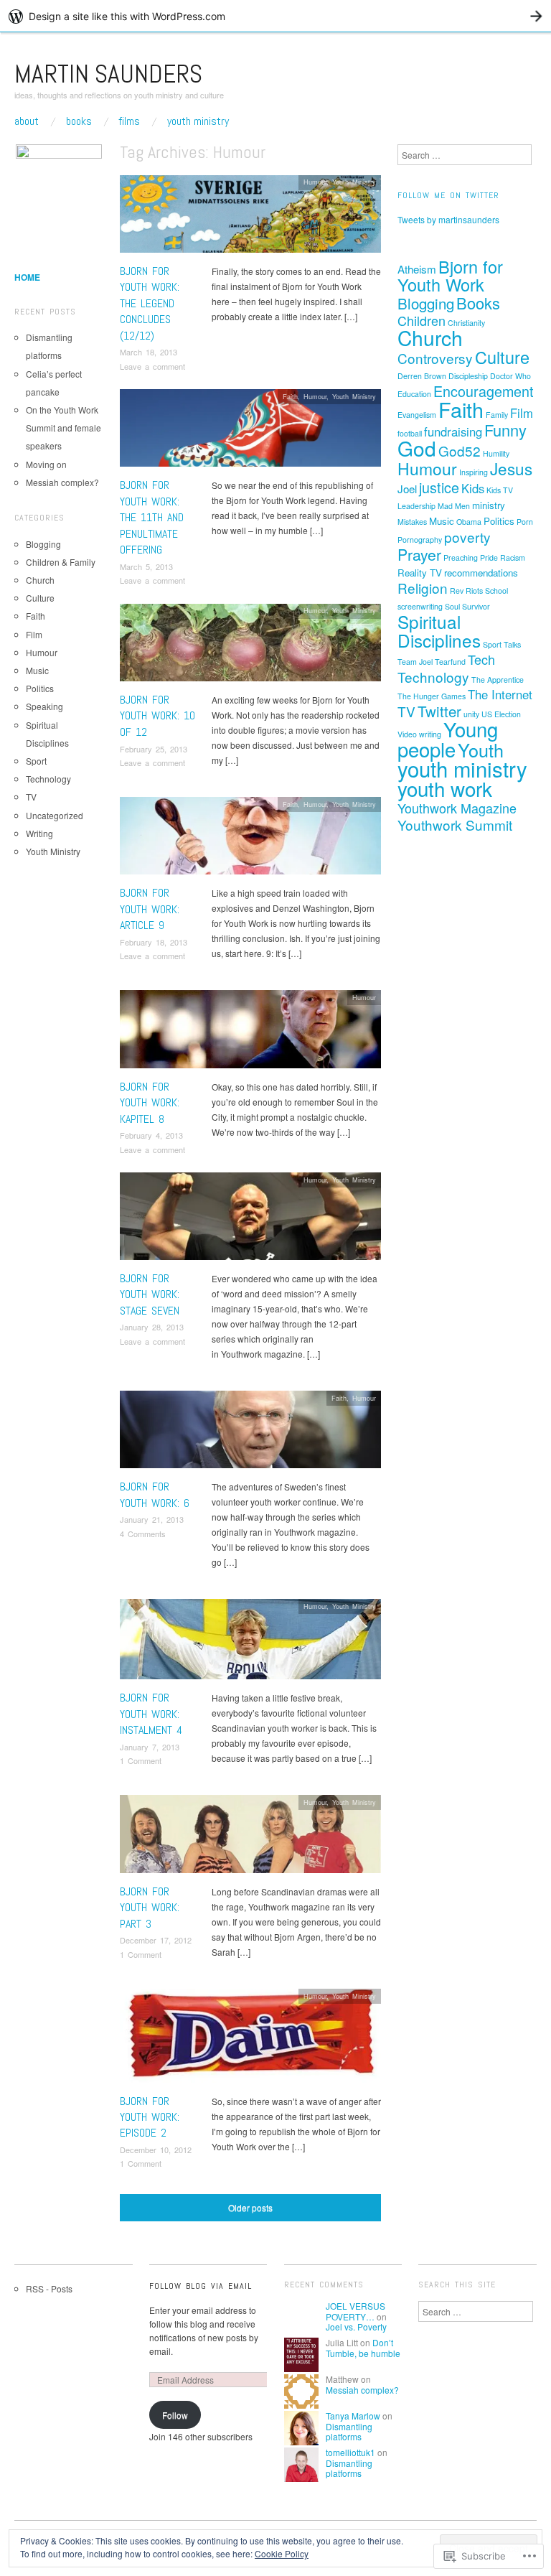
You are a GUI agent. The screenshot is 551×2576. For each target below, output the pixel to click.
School (496, 591)
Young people (448, 739)
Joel (407, 489)
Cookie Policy (282, 2553)
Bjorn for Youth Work (450, 275)
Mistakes (412, 522)
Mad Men (454, 506)
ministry (489, 505)
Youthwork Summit (455, 825)
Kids (473, 488)
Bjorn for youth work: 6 (155, 1494)
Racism (513, 557)
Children (422, 320)
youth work (445, 788)
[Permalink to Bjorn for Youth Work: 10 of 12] (250, 646)
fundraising (453, 431)
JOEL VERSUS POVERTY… (355, 2311)
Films (129, 121)
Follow (175, 2415)
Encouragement (484, 391)
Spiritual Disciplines (439, 631)
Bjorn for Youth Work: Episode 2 (150, 2117)
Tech (481, 659)
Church (40, 580)
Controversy (435, 358)
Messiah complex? (62, 482)
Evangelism (417, 415)
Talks (512, 644)
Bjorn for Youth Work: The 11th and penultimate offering (152, 517)
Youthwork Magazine (457, 808)
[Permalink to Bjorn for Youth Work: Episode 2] (250, 2039)
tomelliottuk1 (350, 2452)
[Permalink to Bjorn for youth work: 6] (250, 1433)
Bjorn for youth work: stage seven (150, 1294)
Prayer (419, 554)
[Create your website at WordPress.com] (275, 16)
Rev (457, 591)
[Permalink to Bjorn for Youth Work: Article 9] (250, 840)
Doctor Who (510, 376)
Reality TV (420, 573)
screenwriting (420, 606)
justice (439, 487)
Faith (290, 396)
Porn (525, 522)
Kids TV (500, 490)
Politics (40, 688)
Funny (505, 430)
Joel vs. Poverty (356, 2327)
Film (34, 634)
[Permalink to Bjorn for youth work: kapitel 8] (250, 1033)
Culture (40, 598)
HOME (27, 277)
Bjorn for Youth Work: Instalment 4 (151, 1714)
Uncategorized (55, 815)
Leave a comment (152, 366)
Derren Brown (422, 376)
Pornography (420, 540)
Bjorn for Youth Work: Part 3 (150, 1908)
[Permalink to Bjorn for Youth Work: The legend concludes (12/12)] (250, 217)
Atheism (417, 269)
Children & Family (61, 562)
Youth (481, 750)
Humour (315, 182)
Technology (48, 779)
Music (37, 670)
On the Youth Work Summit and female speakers (63, 428)
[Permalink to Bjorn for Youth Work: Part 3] (250, 1838)
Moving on (46, 464)
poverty (467, 537)
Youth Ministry (198, 121)
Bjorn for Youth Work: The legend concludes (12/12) (150, 303)
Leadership (416, 506)
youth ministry (462, 768)
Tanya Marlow (353, 2416)
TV (31, 797)
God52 (460, 451)
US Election (501, 714)
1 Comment (141, 1760)
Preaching (461, 557)
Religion (423, 588)
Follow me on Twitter (448, 195)
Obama (469, 522)
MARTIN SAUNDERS (108, 74)
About (27, 121)
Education (414, 394)
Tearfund (450, 662)
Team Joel (415, 662)
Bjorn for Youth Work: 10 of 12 (157, 716)
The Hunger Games (432, 696)
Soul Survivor (467, 606)
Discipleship (468, 376)
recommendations (481, 573)
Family (497, 415)
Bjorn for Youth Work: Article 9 (150, 909)
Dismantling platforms (349, 2431)
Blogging (43, 544)
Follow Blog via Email (201, 2286)
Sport (36, 761)
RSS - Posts (49, 2288)
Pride (489, 557)
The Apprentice (498, 680)
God (417, 448)
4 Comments (143, 1534)
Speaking (44, 706)
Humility (496, 453)
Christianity (466, 323)
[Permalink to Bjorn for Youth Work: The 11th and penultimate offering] (250, 432)
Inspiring (474, 472)
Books (79, 121)
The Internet (500, 694)
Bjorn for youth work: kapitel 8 (150, 1103)
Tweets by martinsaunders (448, 219)
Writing (39, 833)
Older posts (250, 2207)
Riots (474, 591)
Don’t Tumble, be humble (363, 2347)
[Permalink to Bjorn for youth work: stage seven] (250, 1220)
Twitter (439, 711)
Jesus (511, 468)
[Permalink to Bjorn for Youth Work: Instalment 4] (250, 1643)
